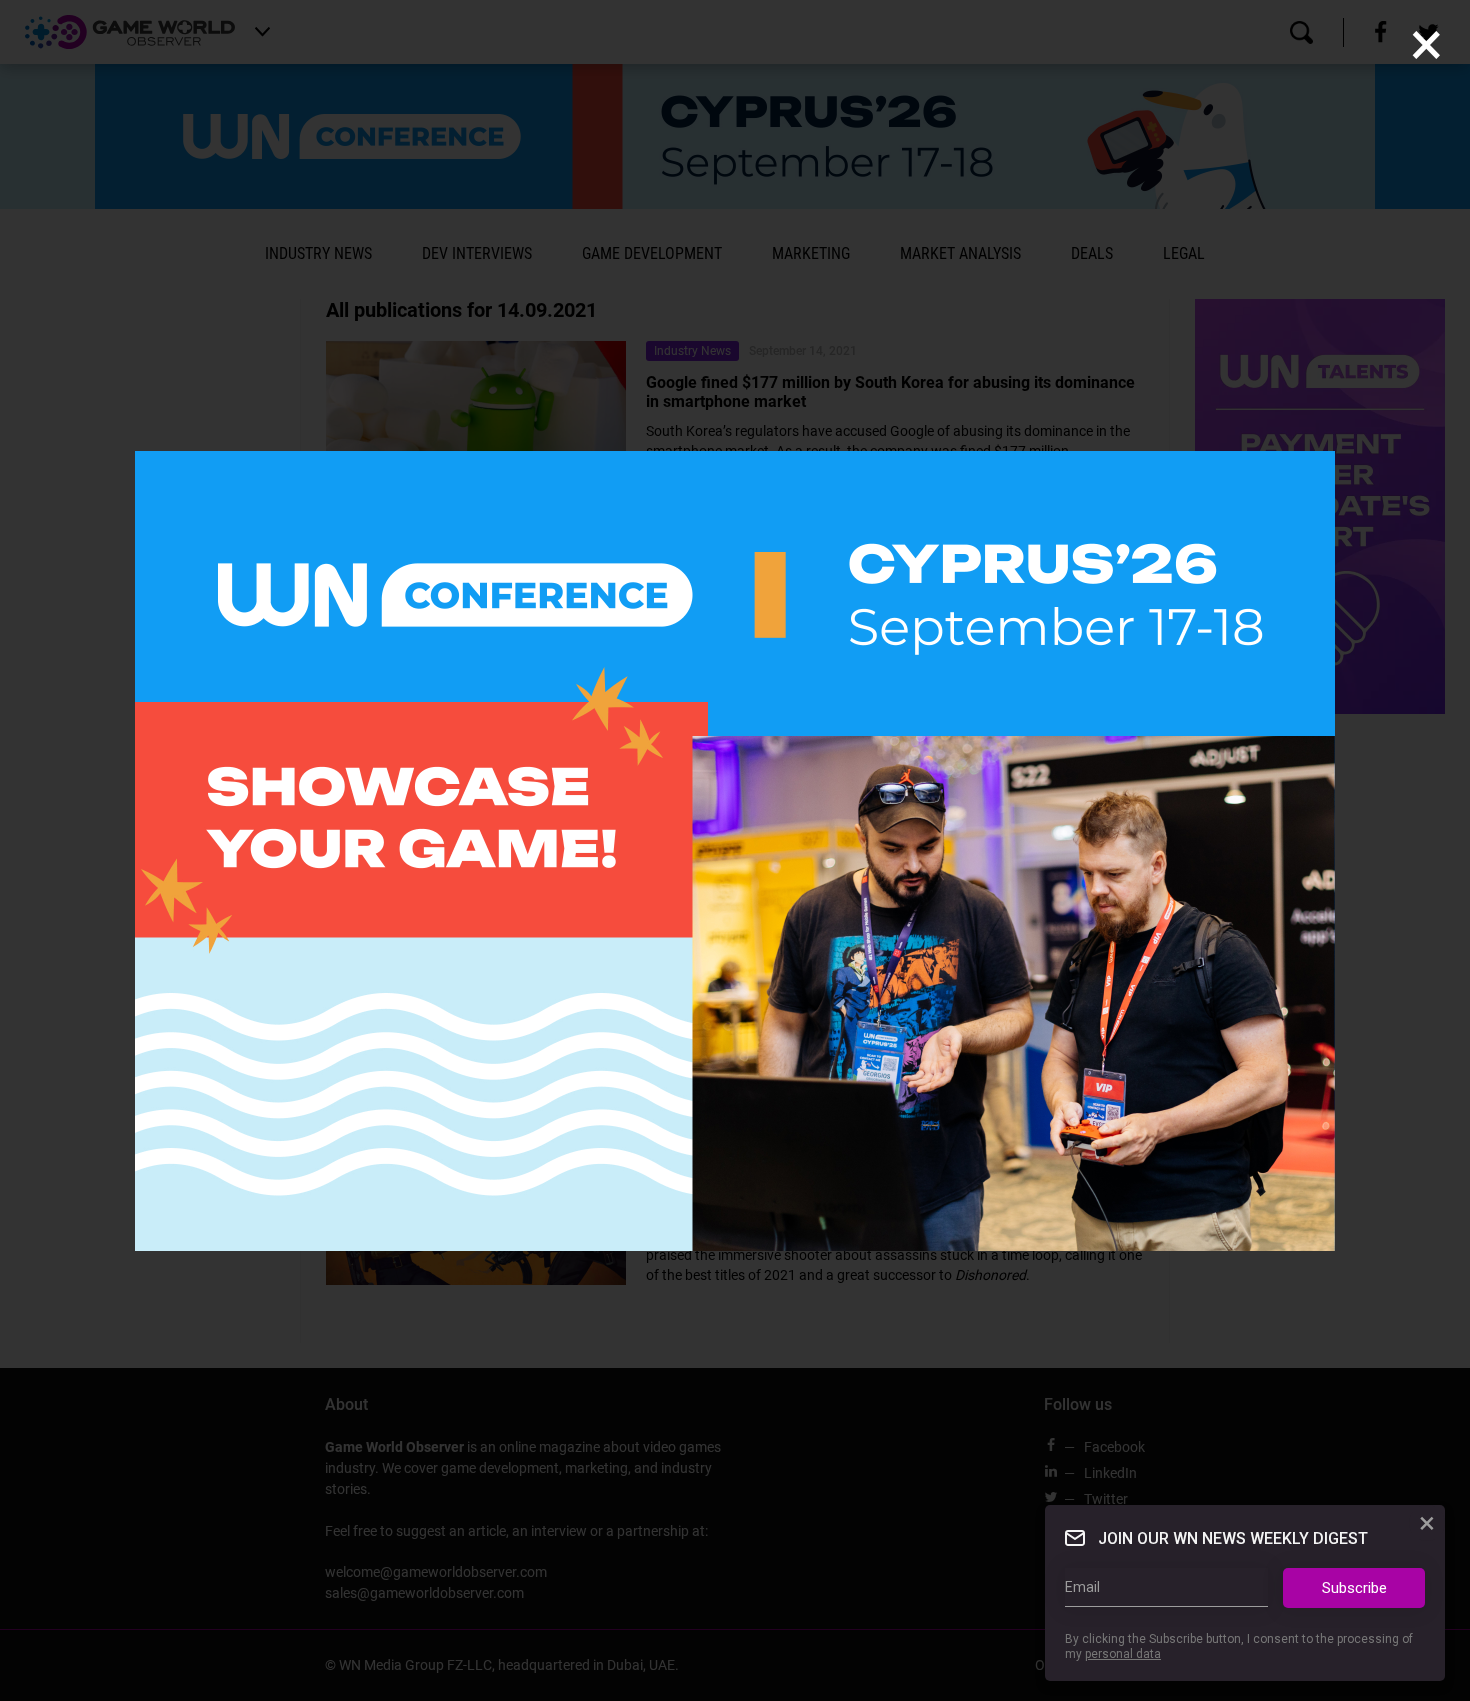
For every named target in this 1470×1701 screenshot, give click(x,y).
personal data (1123, 1654)
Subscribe (1354, 1588)
